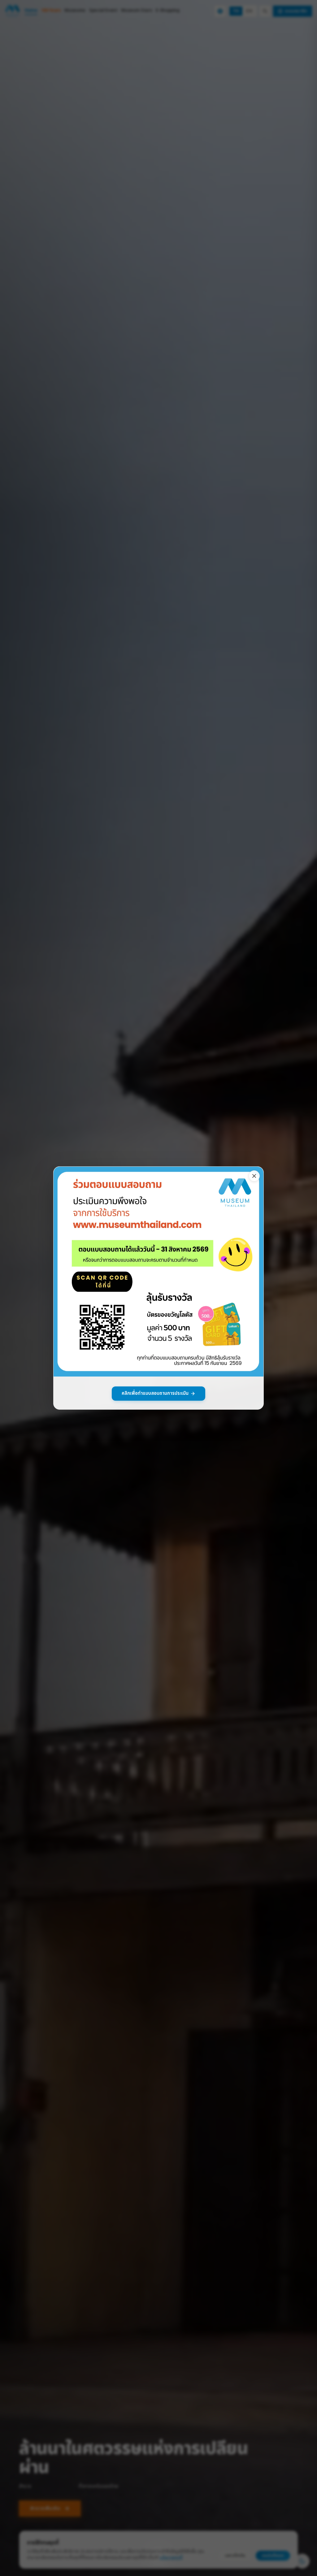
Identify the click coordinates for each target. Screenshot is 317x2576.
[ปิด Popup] (254, 1176)
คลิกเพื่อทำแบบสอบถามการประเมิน (155, 1393)
